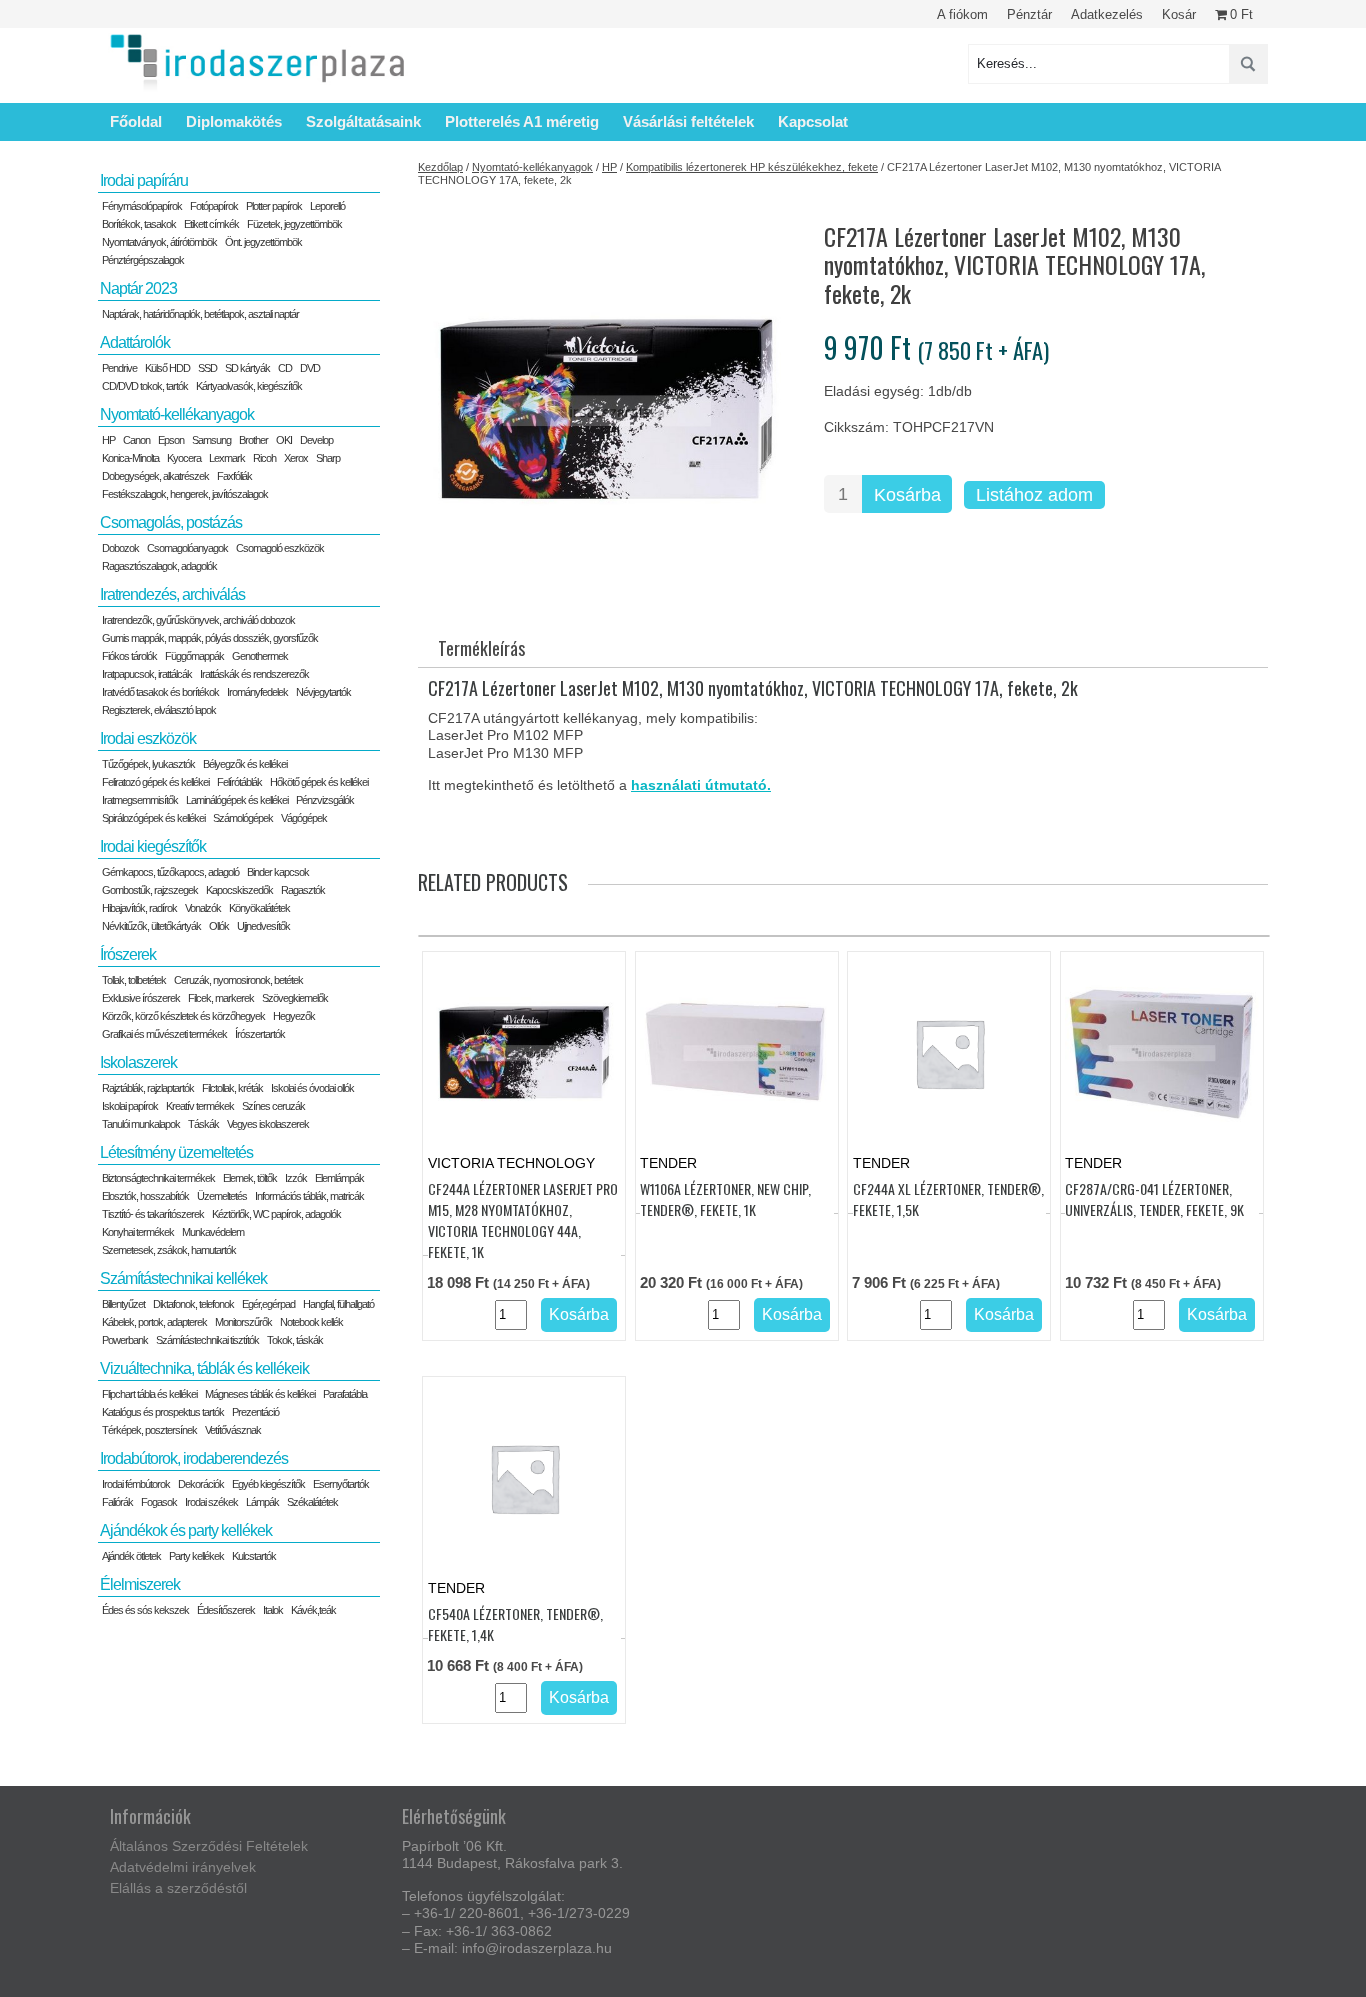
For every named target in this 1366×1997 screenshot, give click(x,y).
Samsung (211, 440)
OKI (284, 440)
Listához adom (1034, 495)
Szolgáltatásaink (363, 121)
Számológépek (243, 818)
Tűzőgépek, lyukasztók (148, 764)
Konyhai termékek (138, 1232)
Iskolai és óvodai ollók (312, 1088)
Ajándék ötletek (131, 1556)
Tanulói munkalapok (141, 1124)
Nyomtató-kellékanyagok (532, 167)
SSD (207, 368)
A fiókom (962, 14)
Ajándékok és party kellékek (186, 1530)
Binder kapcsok (278, 872)
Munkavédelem (213, 1232)
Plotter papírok (274, 206)
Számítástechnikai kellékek (183, 1278)
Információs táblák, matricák (309, 1196)
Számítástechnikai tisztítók (207, 1340)
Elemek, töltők (250, 1178)
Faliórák (117, 1502)
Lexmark (227, 458)
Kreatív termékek (200, 1106)
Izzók (296, 1178)
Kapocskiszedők (239, 890)
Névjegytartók (323, 692)
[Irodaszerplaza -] (258, 63)
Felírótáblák (239, 782)
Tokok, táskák (295, 1340)
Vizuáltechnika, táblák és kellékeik (204, 1368)
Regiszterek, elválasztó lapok (159, 710)
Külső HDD (167, 368)
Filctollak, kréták (232, 1088)
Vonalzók (203, 908)
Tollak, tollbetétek (134, 980)
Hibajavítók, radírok (139, 908)
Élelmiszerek (140, 1584)
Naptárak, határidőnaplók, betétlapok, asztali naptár (200, 314)
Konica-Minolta (130, 458)
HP (609, 167)
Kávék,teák (313, 1610)
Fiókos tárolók (129, 656)
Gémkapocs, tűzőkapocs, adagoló (170, 872)
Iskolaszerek (138, 1062)
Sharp (328, 458)
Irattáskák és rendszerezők (254, 674)
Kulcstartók (254, 1556)
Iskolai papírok (130, 1106)
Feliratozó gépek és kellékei (155, 782)
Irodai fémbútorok (136, 1484)
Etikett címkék (211, 224)
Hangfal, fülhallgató (338, 1304)
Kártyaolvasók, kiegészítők (249, 386)
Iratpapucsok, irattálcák (147, 674)
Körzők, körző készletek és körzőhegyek (183, 1016)
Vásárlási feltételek (688, 121)
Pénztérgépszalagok (143, 260)
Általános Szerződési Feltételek (209, 1846)
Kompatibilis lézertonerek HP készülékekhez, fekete (752, 167)
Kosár (1179, 14)
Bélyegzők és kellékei (245, 764)
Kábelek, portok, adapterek (154, 1322)
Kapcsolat (813, 121)
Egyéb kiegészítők (268, 1484)
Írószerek (128, 954)
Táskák (203, 1124)
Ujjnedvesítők (263, 926)
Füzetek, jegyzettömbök (294, 224)
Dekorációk (201, 1484)
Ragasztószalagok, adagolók (159, 566)
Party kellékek (196, 1556)
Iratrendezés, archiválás (172, 594)
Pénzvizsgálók (325, 800)
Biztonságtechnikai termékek (158, 1178)
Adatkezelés (1107, 14)
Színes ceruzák (273, 1106)
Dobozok (120, 548)
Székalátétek (312, 1502)
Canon (136, 440)
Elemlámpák (339, 1178)
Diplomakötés (234, 121)
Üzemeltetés (222, 1196)
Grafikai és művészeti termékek (164, 1034)
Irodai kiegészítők (153, 846)
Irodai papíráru (144, 180)
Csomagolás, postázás (171, 522)
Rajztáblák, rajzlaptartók (148, 1088)
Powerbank (125, 1340)
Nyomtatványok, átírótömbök (159, 242)
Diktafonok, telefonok (193, 1304)
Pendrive (119, 368)
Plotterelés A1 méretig (522, 121)
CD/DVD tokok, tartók (145, 386)
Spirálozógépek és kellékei (153, 818)
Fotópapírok (214, 206)
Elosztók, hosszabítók (145, 1196)
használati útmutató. (701, 785)
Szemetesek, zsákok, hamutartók (169, 1250)
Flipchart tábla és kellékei (149, 1394)
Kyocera (184, 458)
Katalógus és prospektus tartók (163, 1412)
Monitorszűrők (243, 1322)
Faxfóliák (234, 476)
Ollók (219, 926)
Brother (253, 440)
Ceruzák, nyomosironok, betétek (238, 980)
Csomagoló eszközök (280, 548)
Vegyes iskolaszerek (268, 1124)
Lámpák (262, 1502)
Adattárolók (135, 342)
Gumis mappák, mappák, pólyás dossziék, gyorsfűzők (210, 638)
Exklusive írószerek (141, 998)
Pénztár (1029, 14)
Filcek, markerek (221, 998)
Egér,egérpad (268, 1304)
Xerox (296, 458)
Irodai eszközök (148, 738)
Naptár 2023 (138, 288)
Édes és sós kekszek (145, 1610)
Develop (316, 440)
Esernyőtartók (341, 1484)
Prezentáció (255, 1412)
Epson (171, 440)
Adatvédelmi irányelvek (183, 1867)
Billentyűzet (123, 1304)
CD (285, 368)
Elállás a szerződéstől (178, 1888)
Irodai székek (211, 1502)
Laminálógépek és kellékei (237, 800)
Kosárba (907, 495)
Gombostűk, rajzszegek (150, 890)
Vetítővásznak (233, 1430)
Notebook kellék (311, 1322)
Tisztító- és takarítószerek (153, 1214)
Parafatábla (345, 1394)
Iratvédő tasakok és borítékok (160, 692)
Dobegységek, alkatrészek (155, 476)
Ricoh (264, 458)
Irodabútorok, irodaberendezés (194, 1458)
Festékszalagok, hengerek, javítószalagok (185, 494)
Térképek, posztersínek (149, 1430)
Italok (273, 1610)
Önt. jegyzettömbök (263, 242)
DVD (310, 368)
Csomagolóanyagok (187, 548)
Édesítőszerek (226, 1610)
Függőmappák (194, 656)
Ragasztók (303, 890)
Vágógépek (304, 818)
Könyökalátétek (259, 908)
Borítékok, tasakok (139, 224)
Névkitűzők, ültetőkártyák (151, 926)
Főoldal (136, 121)
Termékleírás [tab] (481, 648)
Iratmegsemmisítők (140, 800)
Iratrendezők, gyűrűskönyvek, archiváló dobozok (198, 620)
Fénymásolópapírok (142, 206)
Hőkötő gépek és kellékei (319, 782)
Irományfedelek (257, 692)
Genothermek (260, 656)
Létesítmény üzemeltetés (176, 1152)
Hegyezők (294, 1016)
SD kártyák (247, 368)
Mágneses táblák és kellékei (260, 1394)
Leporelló (327, 206)
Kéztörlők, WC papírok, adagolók (276, 1214)
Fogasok (159, 1502)
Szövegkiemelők (295, 998)
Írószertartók (260, 1034)
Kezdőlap (440, 167)
